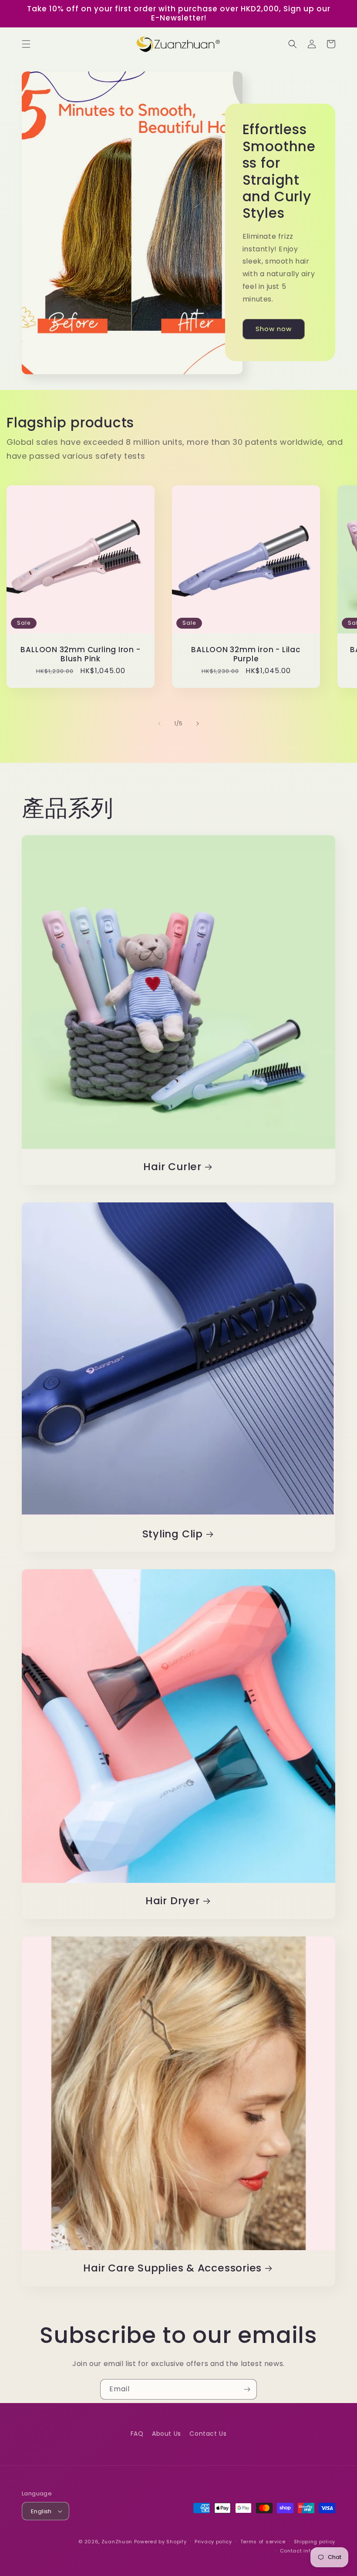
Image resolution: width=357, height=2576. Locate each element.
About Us (167, 2434)
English (41, 2511)
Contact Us (208, 2434)
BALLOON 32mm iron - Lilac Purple (246, 654)
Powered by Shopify (160, 2542)
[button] (26, 44)
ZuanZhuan (117, 2542)
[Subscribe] (247, 2389)
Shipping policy (315, 2542)
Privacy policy (213, 2542)
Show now (274, 329)
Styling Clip (173, 1534)
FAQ (137, 2434)
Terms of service (263, 2542)
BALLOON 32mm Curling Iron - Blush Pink (80, 654)
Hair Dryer (173, 1901)
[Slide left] (159, 724)
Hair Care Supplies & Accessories (172, 2268)
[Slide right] (198, 724)
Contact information (308, 2551)
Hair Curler (172, 1167)
